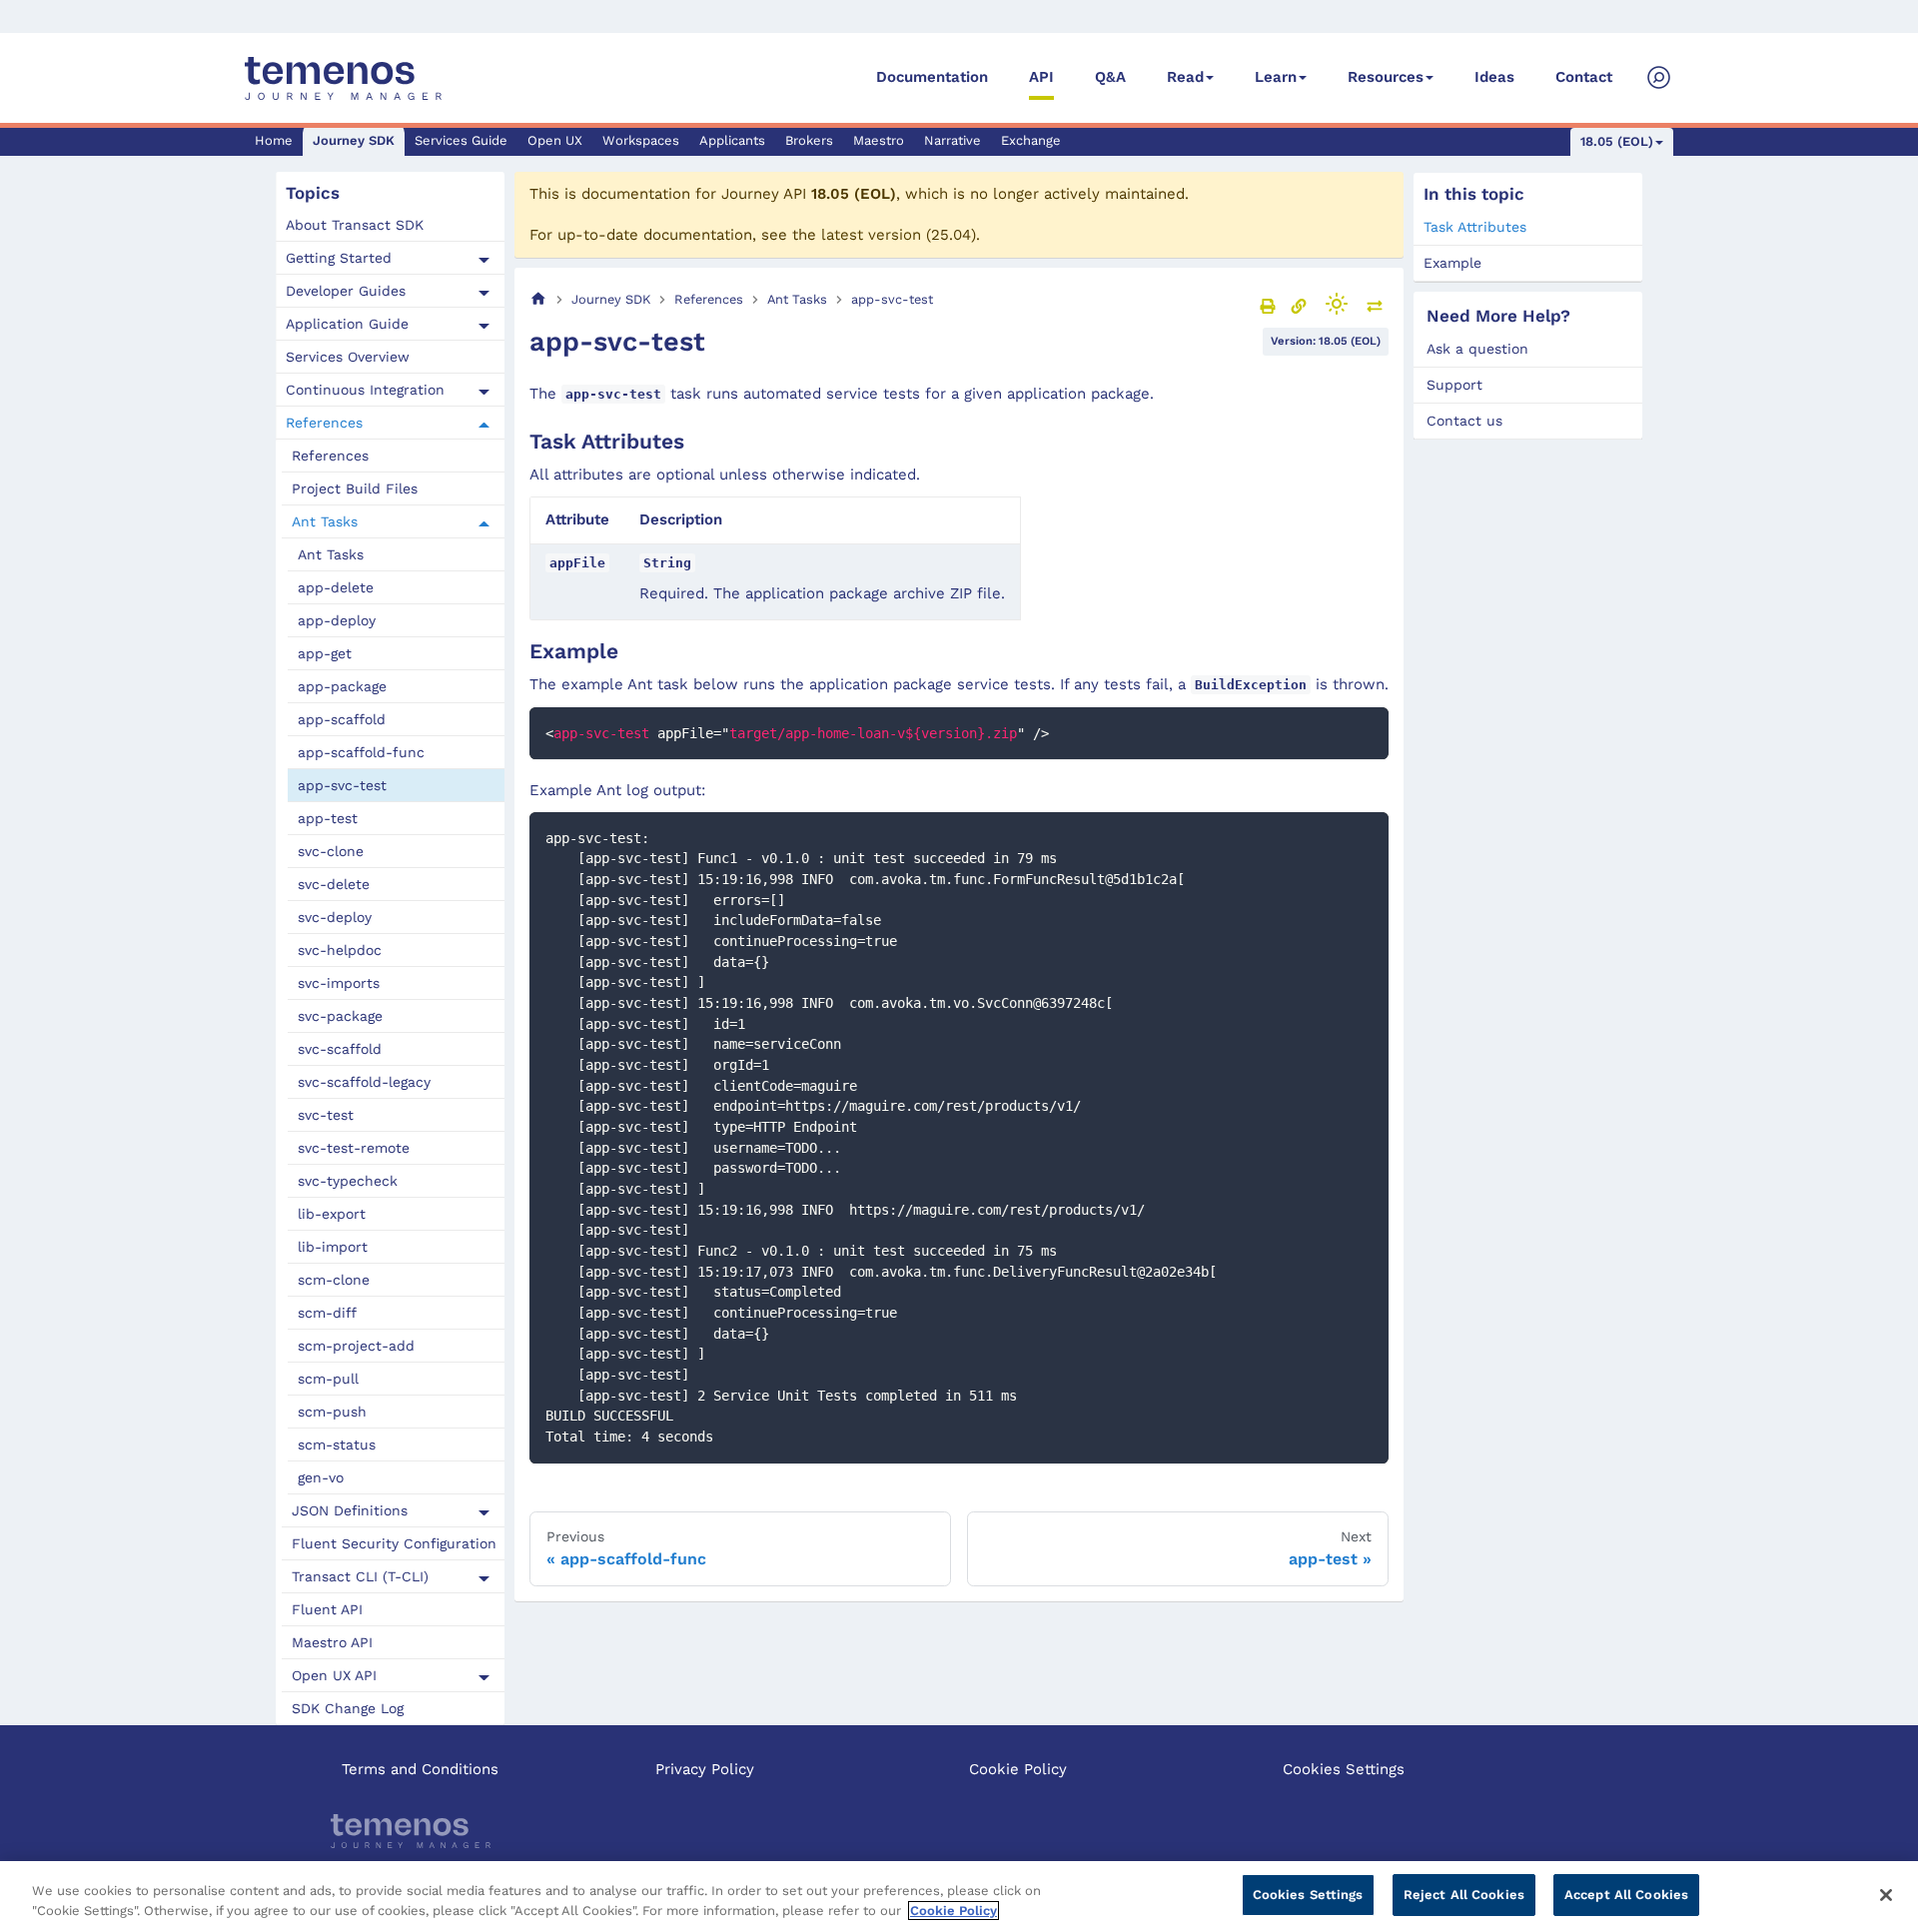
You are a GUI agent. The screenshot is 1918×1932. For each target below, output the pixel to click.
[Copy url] (1299, 306)
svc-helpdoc (340, 950)
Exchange (1031, 140)
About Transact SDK (355, 225)
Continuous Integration (365, 390)
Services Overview (348, 357)
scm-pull (328, 1379)
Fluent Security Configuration (394, 1543)
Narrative (953, 140)
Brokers (809, 140)
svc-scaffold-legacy (364, 1082)
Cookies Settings (1344, 1769)
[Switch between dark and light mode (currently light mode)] (1337, 304)
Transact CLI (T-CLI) (360, 1576)
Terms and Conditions (420, 1769)
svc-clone (331, 851)
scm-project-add (356, 1346)
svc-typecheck (348, 1181)
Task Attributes (1475, 227)
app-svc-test (342, 785)
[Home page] (538, 299)
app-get (325, 653)
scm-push (332, 1412)
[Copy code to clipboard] (1364, 732)
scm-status (337, 1445)
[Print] (1268, 306)
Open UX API (334, 1675)
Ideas (1494, 77)
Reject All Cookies (1464, 1895)
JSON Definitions (350, 1510)
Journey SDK (354, 140)
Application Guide (347, 324)
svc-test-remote (354, 1148)
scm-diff (327, 1313)
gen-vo (321, 1477)
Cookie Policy (1018, 1769)
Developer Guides (346, 291)
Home (274, 140)
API (1041, 77)
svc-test (326, 1115)
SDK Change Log (348, 1708)
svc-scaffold (340, 1049)
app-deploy (337, 620)
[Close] (1886, 1895)
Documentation (932, 77)
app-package (342, 686)
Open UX (555, 140)
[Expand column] (1375, 306)
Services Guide (461, 140)
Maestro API (332, 1642)
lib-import (333, 1247)
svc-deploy (335, 917)
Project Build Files (355, 488)
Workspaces (641, 140)
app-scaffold (342, 719)
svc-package (340, 1016)
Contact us (1464, 421)
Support (1454, 385)
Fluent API (327, 1609)
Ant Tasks (325, 521)
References (324, 423)
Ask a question (1477, 349)
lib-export (332, 1214)
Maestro (879, 140)
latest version (871, 235)
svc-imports (339, 983)
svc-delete (334, 884)
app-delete (336, 587)
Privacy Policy (705, 1769)
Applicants (732, 140)
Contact (1584, 77)
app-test (328, 818)
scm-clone (334, 1280)
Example (1452, 263)
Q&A (1110, 77)
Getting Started (339, 258)
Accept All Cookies (1626, 1895)
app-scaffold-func (361, 752)
